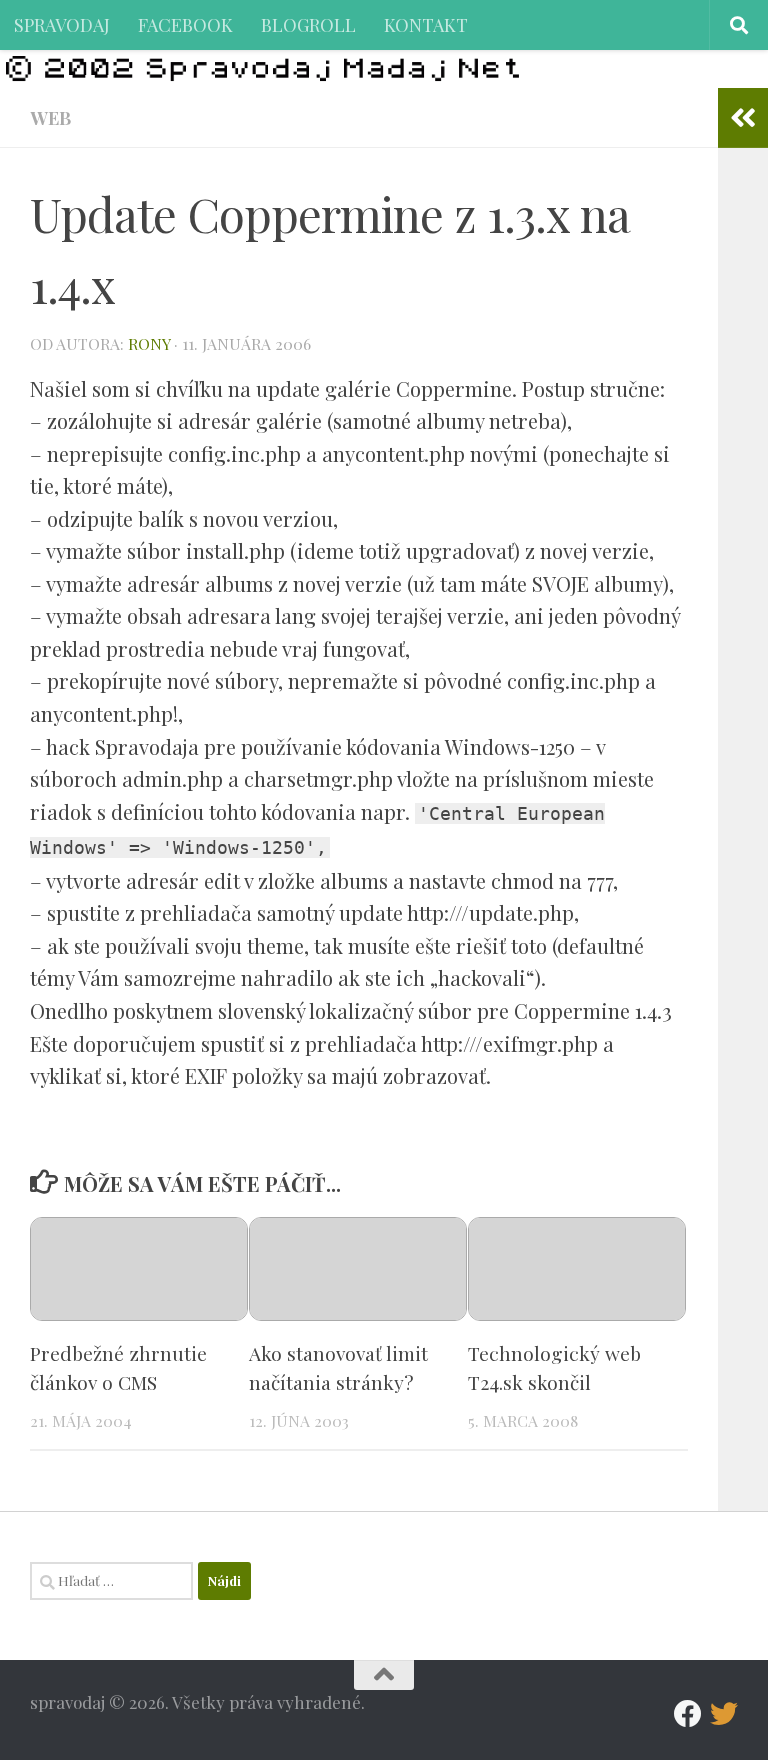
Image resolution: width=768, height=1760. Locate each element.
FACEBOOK (185, 24)
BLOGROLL (308, 24)
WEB (50, 117)
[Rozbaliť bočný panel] (743, 118)
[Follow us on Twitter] (724, 1714)
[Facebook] (688, 1714)
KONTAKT (426, 24)
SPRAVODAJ (62, 24)
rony (149, 343)
